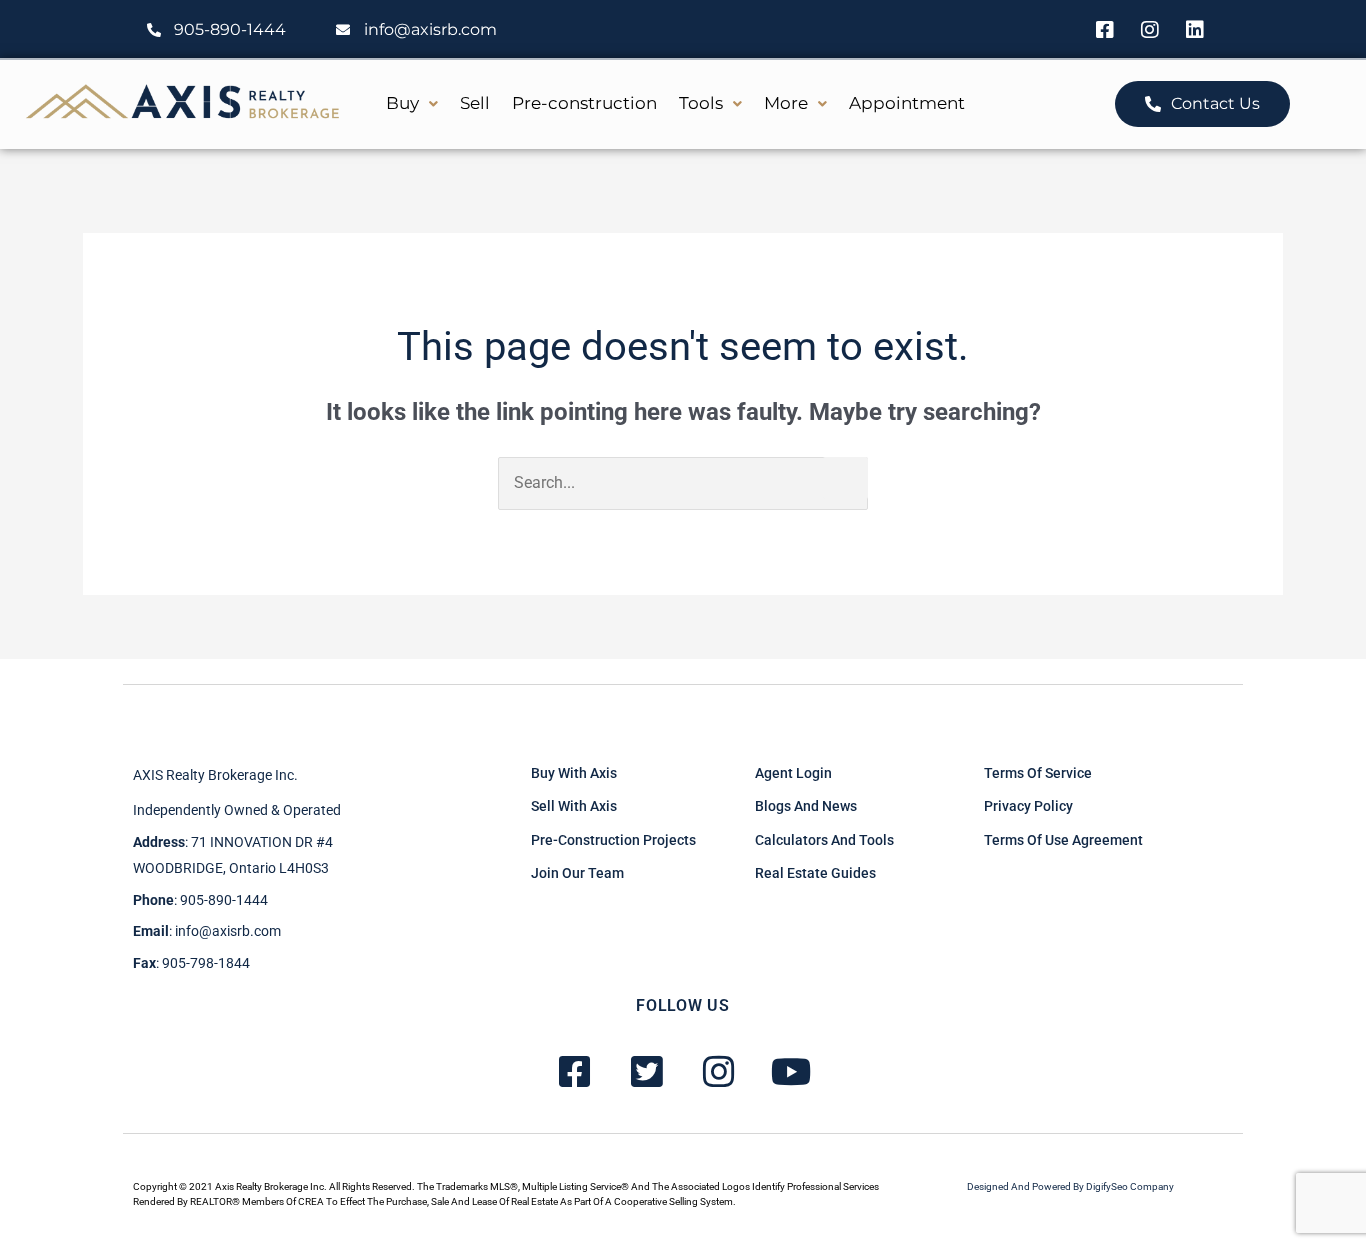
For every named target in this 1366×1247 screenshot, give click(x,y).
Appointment (907, 103)
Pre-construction (584, 103)
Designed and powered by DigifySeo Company (1070, 1186)
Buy (402, 103)
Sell (475, 103)
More (786, 103)
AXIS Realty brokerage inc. (215, 775)
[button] (412, 103)
